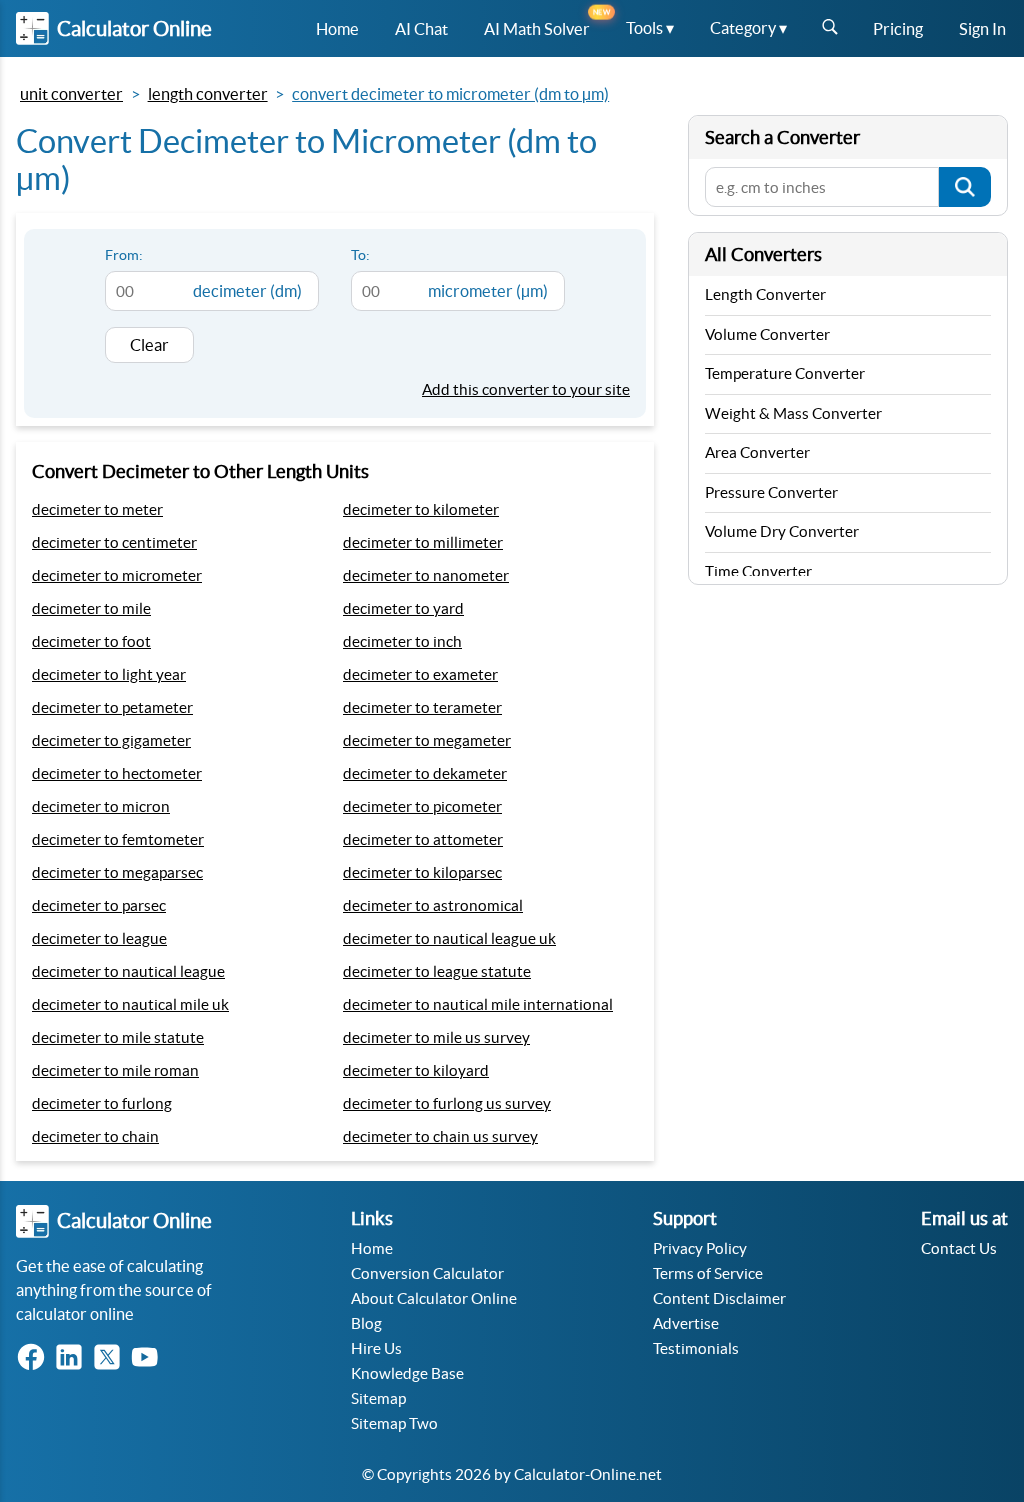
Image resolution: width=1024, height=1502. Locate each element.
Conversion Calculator (427, 1273)
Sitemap (378, 1398)
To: (360, 255)
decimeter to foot (91, 641)
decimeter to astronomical (433, 905)
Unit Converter (71, 94)
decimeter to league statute (437, 971)
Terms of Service (708, 1273)
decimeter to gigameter (111, 740)
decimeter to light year (109, 674)
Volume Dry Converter (782, 531)
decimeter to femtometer (118, 839)
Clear (149, 345)
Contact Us (959, 1248)
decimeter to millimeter (423, 542)
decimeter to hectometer (117, 773)
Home (372, 1248)
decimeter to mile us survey (436, 1037)
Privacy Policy (700, 1248)
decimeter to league (99, 938)
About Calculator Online (434, 1298)
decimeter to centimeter (114, 542)
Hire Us (376, 1348)
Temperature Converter (785, 373)
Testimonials (696, 1348)
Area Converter (757, 452)
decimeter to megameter (427, 740)
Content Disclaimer (719, 1298)
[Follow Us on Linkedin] (73, 1358)
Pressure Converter (771, 492)
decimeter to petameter (112, 707)
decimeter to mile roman (115, 1070)
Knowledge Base (407, 1373)
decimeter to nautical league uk (449, 938)
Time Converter (758, 571)
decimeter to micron (101, 806)
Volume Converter (767, 334)
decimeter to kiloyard (416, 1070)
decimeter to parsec (99, 905)
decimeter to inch (402, 641)
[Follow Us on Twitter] (111, 1358)
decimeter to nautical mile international (478, 1004)
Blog (366, 1323)
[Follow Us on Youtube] (149, 1358)
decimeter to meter (97, 509)
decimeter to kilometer (421, 509)
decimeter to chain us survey (440, 1136)
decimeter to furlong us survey (447, 1103)
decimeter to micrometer (117, 575)
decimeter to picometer (422, 806)
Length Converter (208, 94)
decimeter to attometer (423, 839)
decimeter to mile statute (118, 1037)
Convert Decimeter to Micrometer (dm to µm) (450, 94)
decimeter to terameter (422, 707)
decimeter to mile (91, 608)
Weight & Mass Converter (793, 413)
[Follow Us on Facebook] (35, 1358)
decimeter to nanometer (426, 575)
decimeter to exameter (420, 674)
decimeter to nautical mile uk (130, 1004)
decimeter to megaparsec (117, 872)
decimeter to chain (95, 1136)
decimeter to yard (403, 608)
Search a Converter (782, 137)
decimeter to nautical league (128, 971)
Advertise (686, 1323)
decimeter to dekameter (425, 773)
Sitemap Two (394, 1423)
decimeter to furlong (102, 1103)
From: (124, 255)
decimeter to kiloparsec (422, 872)
